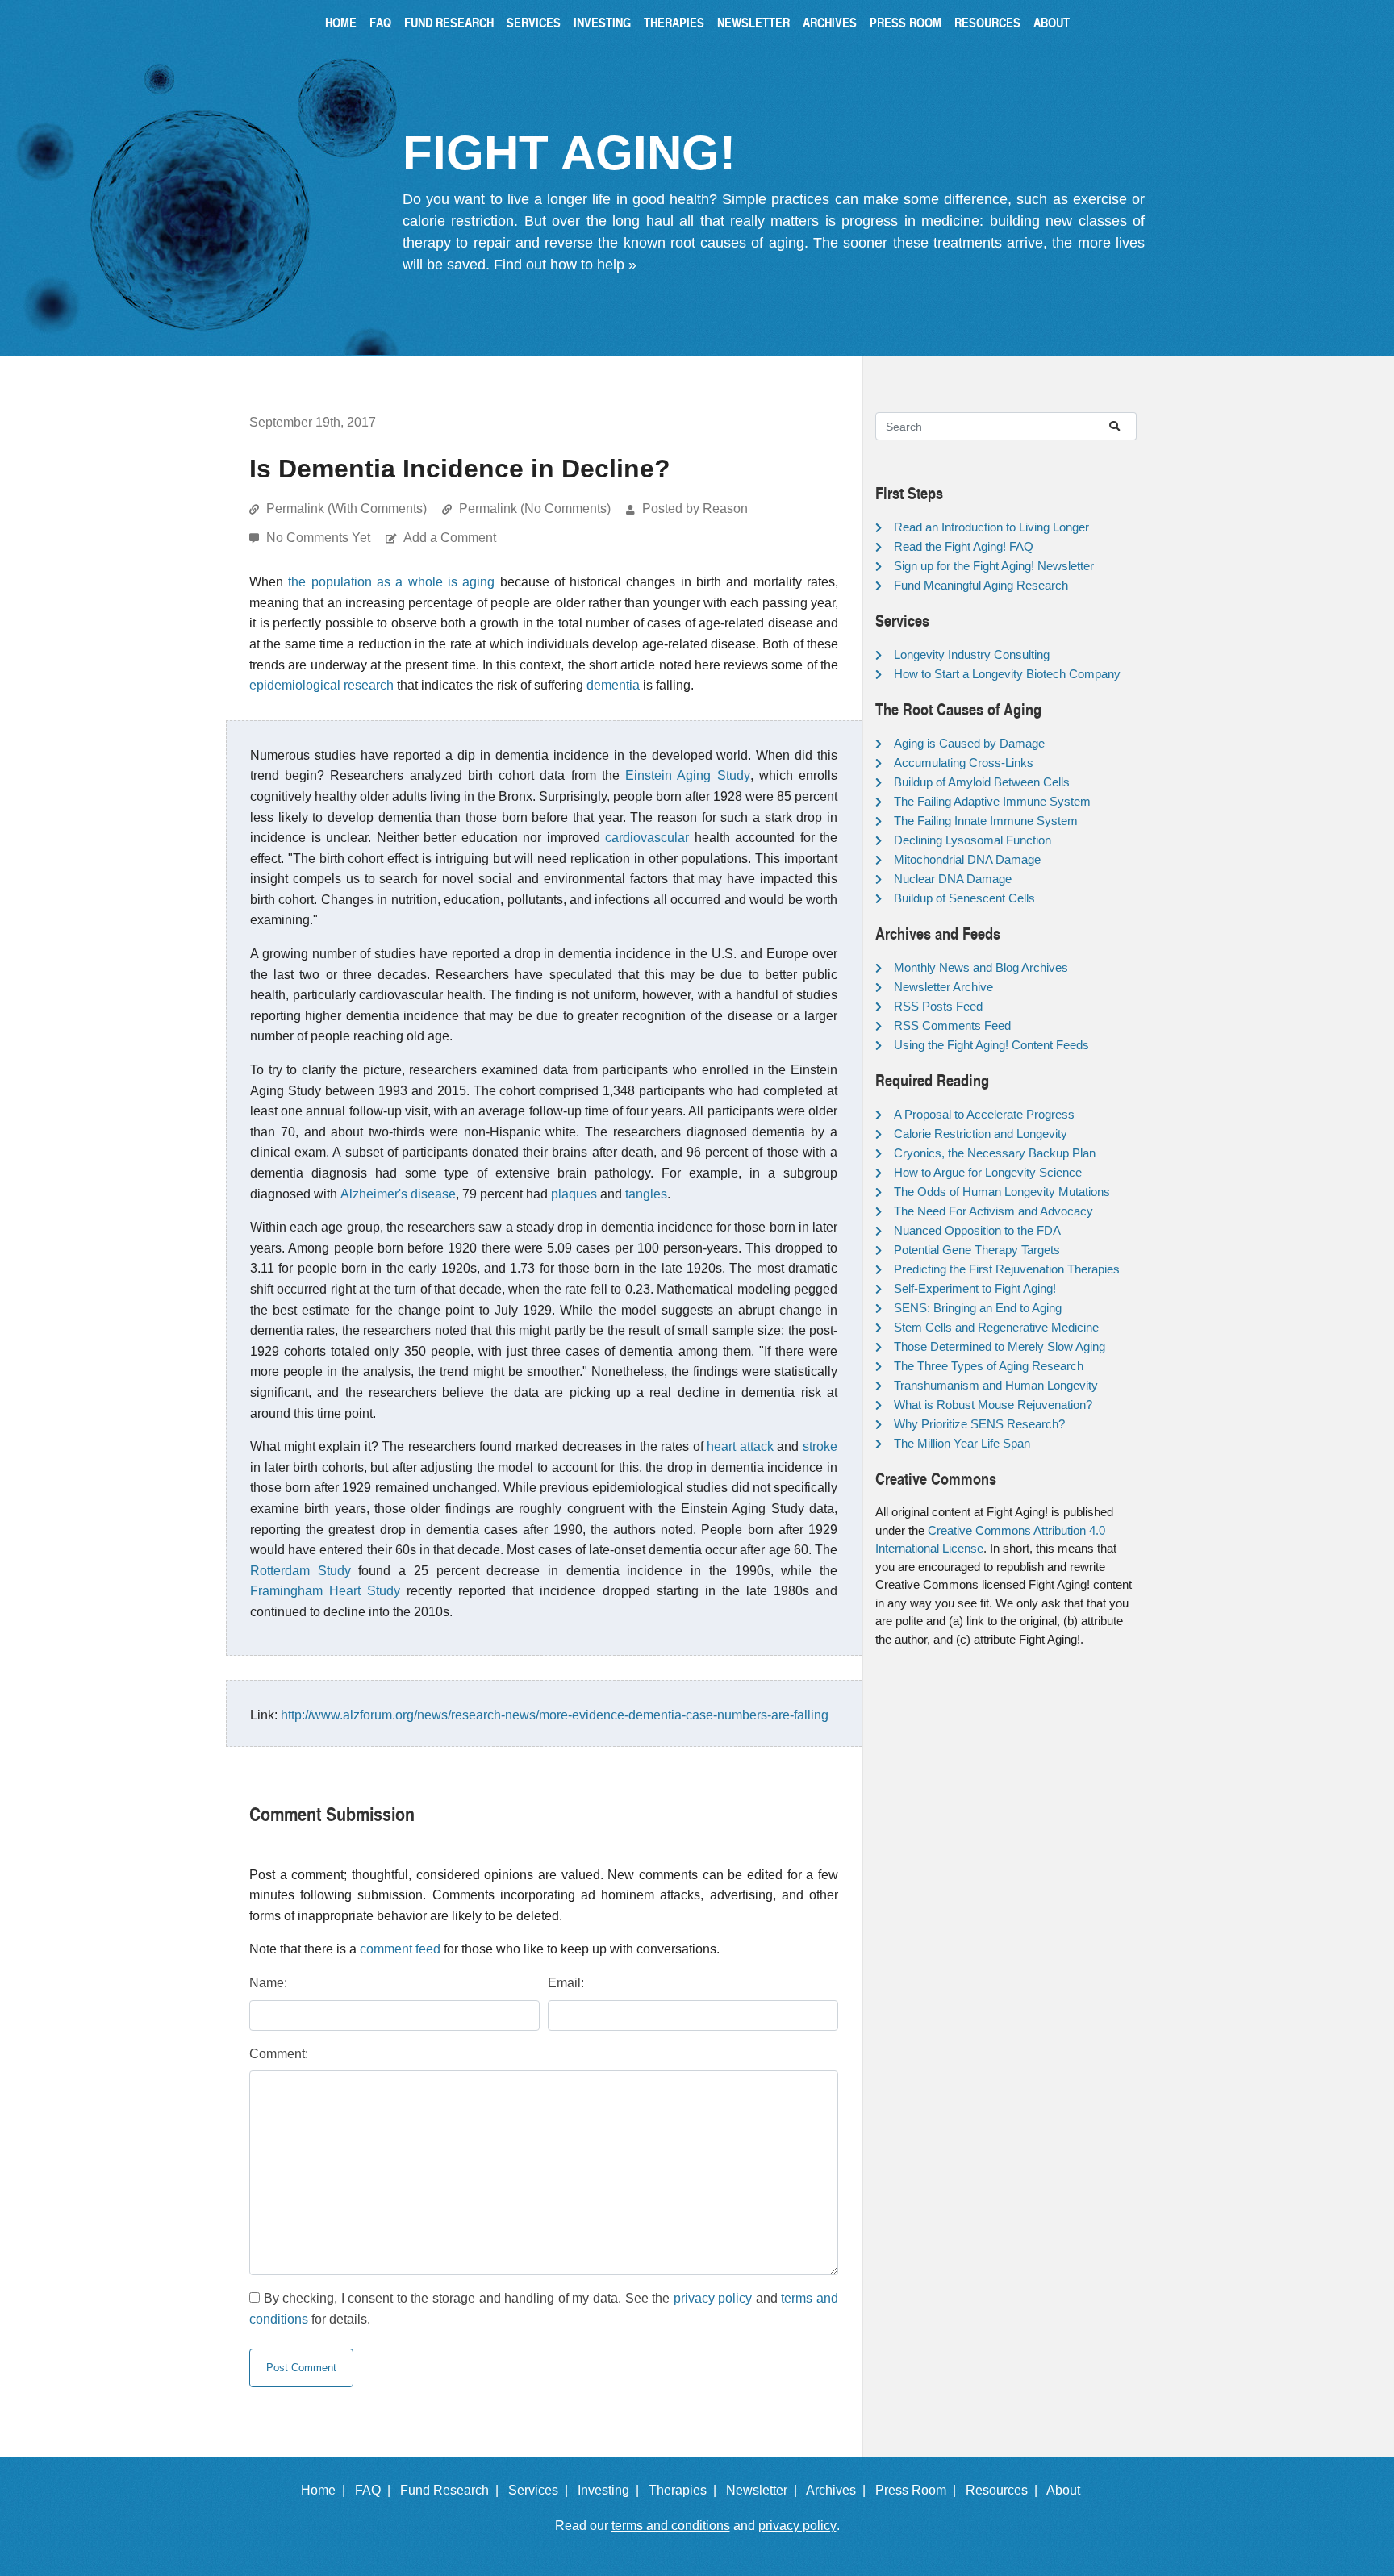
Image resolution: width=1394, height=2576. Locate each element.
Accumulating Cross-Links (964, 763)
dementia (613, 685)
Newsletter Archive (943, 987)
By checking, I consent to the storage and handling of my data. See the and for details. (544, 2309)
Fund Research (449, 22)
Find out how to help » (565, 265)
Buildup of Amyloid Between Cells (982, 782)
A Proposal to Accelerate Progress (984, 1114)
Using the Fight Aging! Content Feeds (991, 1045)
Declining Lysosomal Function (972, 840)
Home (341, 22)
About (1052, 22)
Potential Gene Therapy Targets (977, 1250)
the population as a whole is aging (391, 582)
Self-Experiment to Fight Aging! (975, 1288)
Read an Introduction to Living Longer (991, 527)
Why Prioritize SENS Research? (979, 1424)
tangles (646, 1194)
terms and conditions (671, 2526)
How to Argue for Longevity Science (988, 1172)
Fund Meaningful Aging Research (981, 585)
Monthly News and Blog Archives (981, 967)
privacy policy (713, 2298)
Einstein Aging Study (687, 775)
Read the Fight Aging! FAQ (964, 546)
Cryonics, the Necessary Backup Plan (995, 1153)
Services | (541, 2490)
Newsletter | (765, 2490)
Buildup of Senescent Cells (964, 898)
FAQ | (376, 2490)
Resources (987, 22)
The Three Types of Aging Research (989, 1366)
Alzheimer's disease (398, 1194)
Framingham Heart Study (325, 1591)
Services (534, 22)
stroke (820, 1446)
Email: (566, 1983)
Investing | (611, 2490)
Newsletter (753, 22)
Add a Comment (450, 538)
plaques (574, 1194)
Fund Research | (453, 2490)
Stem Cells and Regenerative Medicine (996, 1327)
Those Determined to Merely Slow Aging (1000, 1346)
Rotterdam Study (301, 1571)
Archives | (839, 2490)
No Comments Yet (320, 538)
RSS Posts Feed (938, 1006)
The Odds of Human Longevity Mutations (1002, 1192)
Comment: (279, 2054)
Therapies (674, 22)
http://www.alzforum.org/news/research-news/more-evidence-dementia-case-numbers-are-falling (555, 1715)
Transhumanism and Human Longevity (996, 1385)
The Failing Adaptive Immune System (992, 801)
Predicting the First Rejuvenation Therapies (1007, 1269)
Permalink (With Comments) (346, 509)
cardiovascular (647, 838)
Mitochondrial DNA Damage (967, 859)
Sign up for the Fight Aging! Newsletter (994, 566)
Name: (268, 1983)
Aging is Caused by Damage (969, 743)
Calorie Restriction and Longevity (981, 1134)
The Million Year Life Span (962, 1443)
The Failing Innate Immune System (986, 821)
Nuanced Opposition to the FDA (977, 1230)
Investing (602, 22)
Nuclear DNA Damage (953, 879)
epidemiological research (321, 685)
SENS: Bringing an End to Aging (978, 1308)
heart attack (740, 1446)
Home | (326, 2490)
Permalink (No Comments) (535, 509)
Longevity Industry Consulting (972, 654)
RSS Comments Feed (952, 1025)
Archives (830, 22)
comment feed (400, 1949)
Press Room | (919, 2490)
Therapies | (686, 2490)
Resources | (1005, 2490)
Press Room (906, 22)
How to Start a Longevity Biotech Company (1007, 674)
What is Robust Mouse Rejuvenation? (993, 1405)
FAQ (380, 22)
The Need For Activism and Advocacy (993, 1211)
